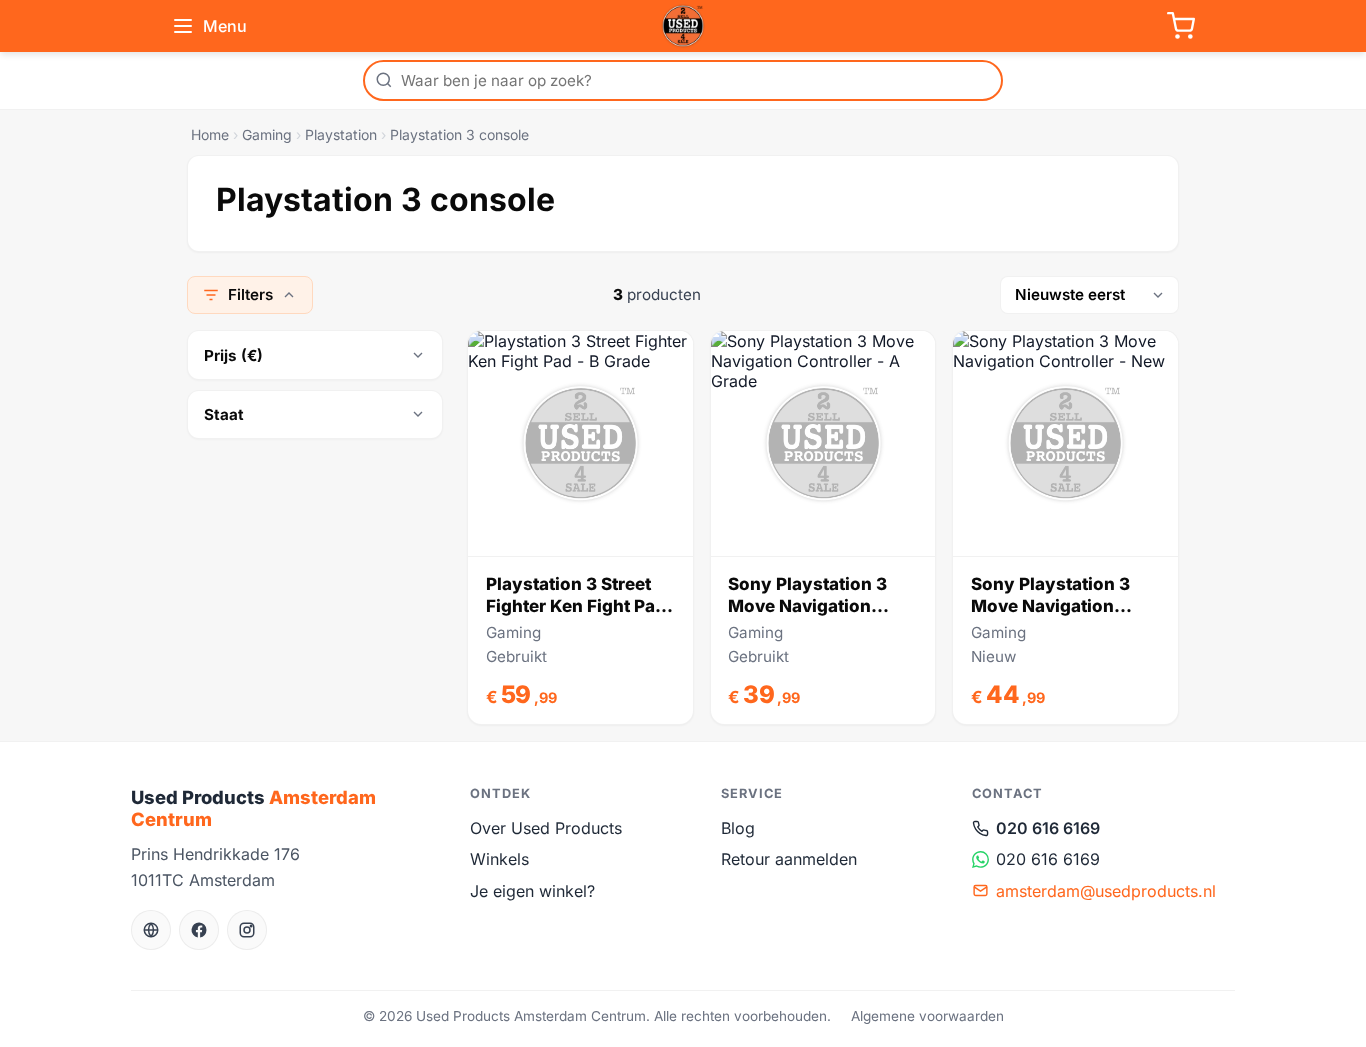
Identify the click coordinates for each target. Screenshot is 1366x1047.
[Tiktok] (151, 930)
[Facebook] (199, 930)
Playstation (341, 134)
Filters (250, 294)
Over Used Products (546, 828)
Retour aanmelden (789, 859)
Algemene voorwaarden (927, 1016)
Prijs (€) (233, 355)
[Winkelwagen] (1181, 26)
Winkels (499, 859)
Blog (738, 828)
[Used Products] (683, 26)
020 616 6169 (1048, 828)
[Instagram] (247, 930)
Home (210, 134)
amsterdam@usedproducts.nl (1106, 891)
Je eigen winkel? (532, 891)
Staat (224, 414)
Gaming (267, 134)
